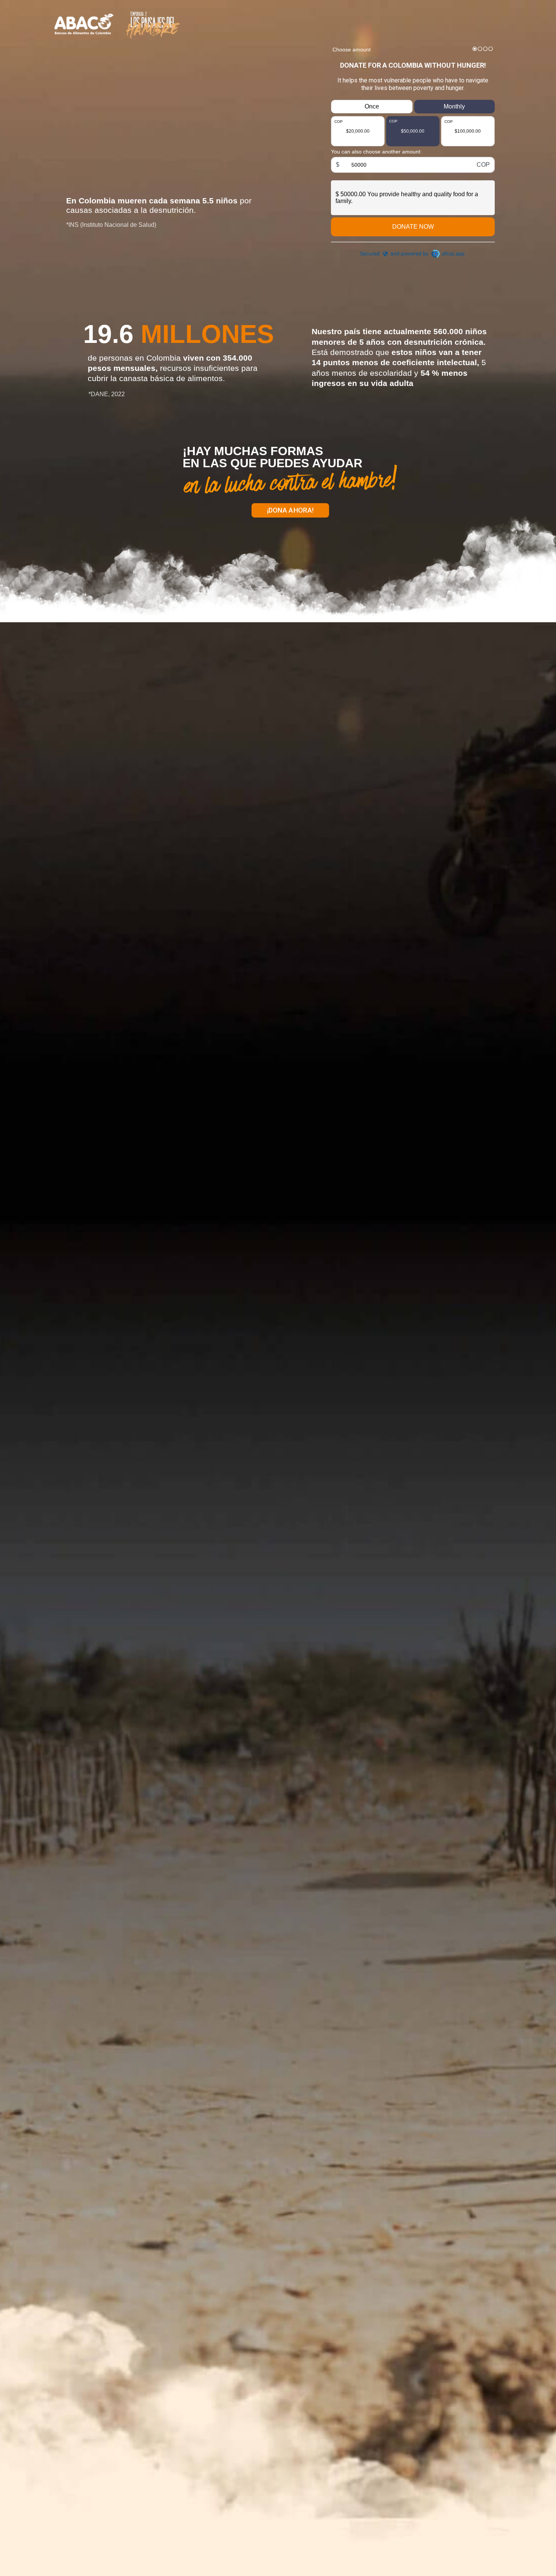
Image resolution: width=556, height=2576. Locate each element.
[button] (290, 510)
